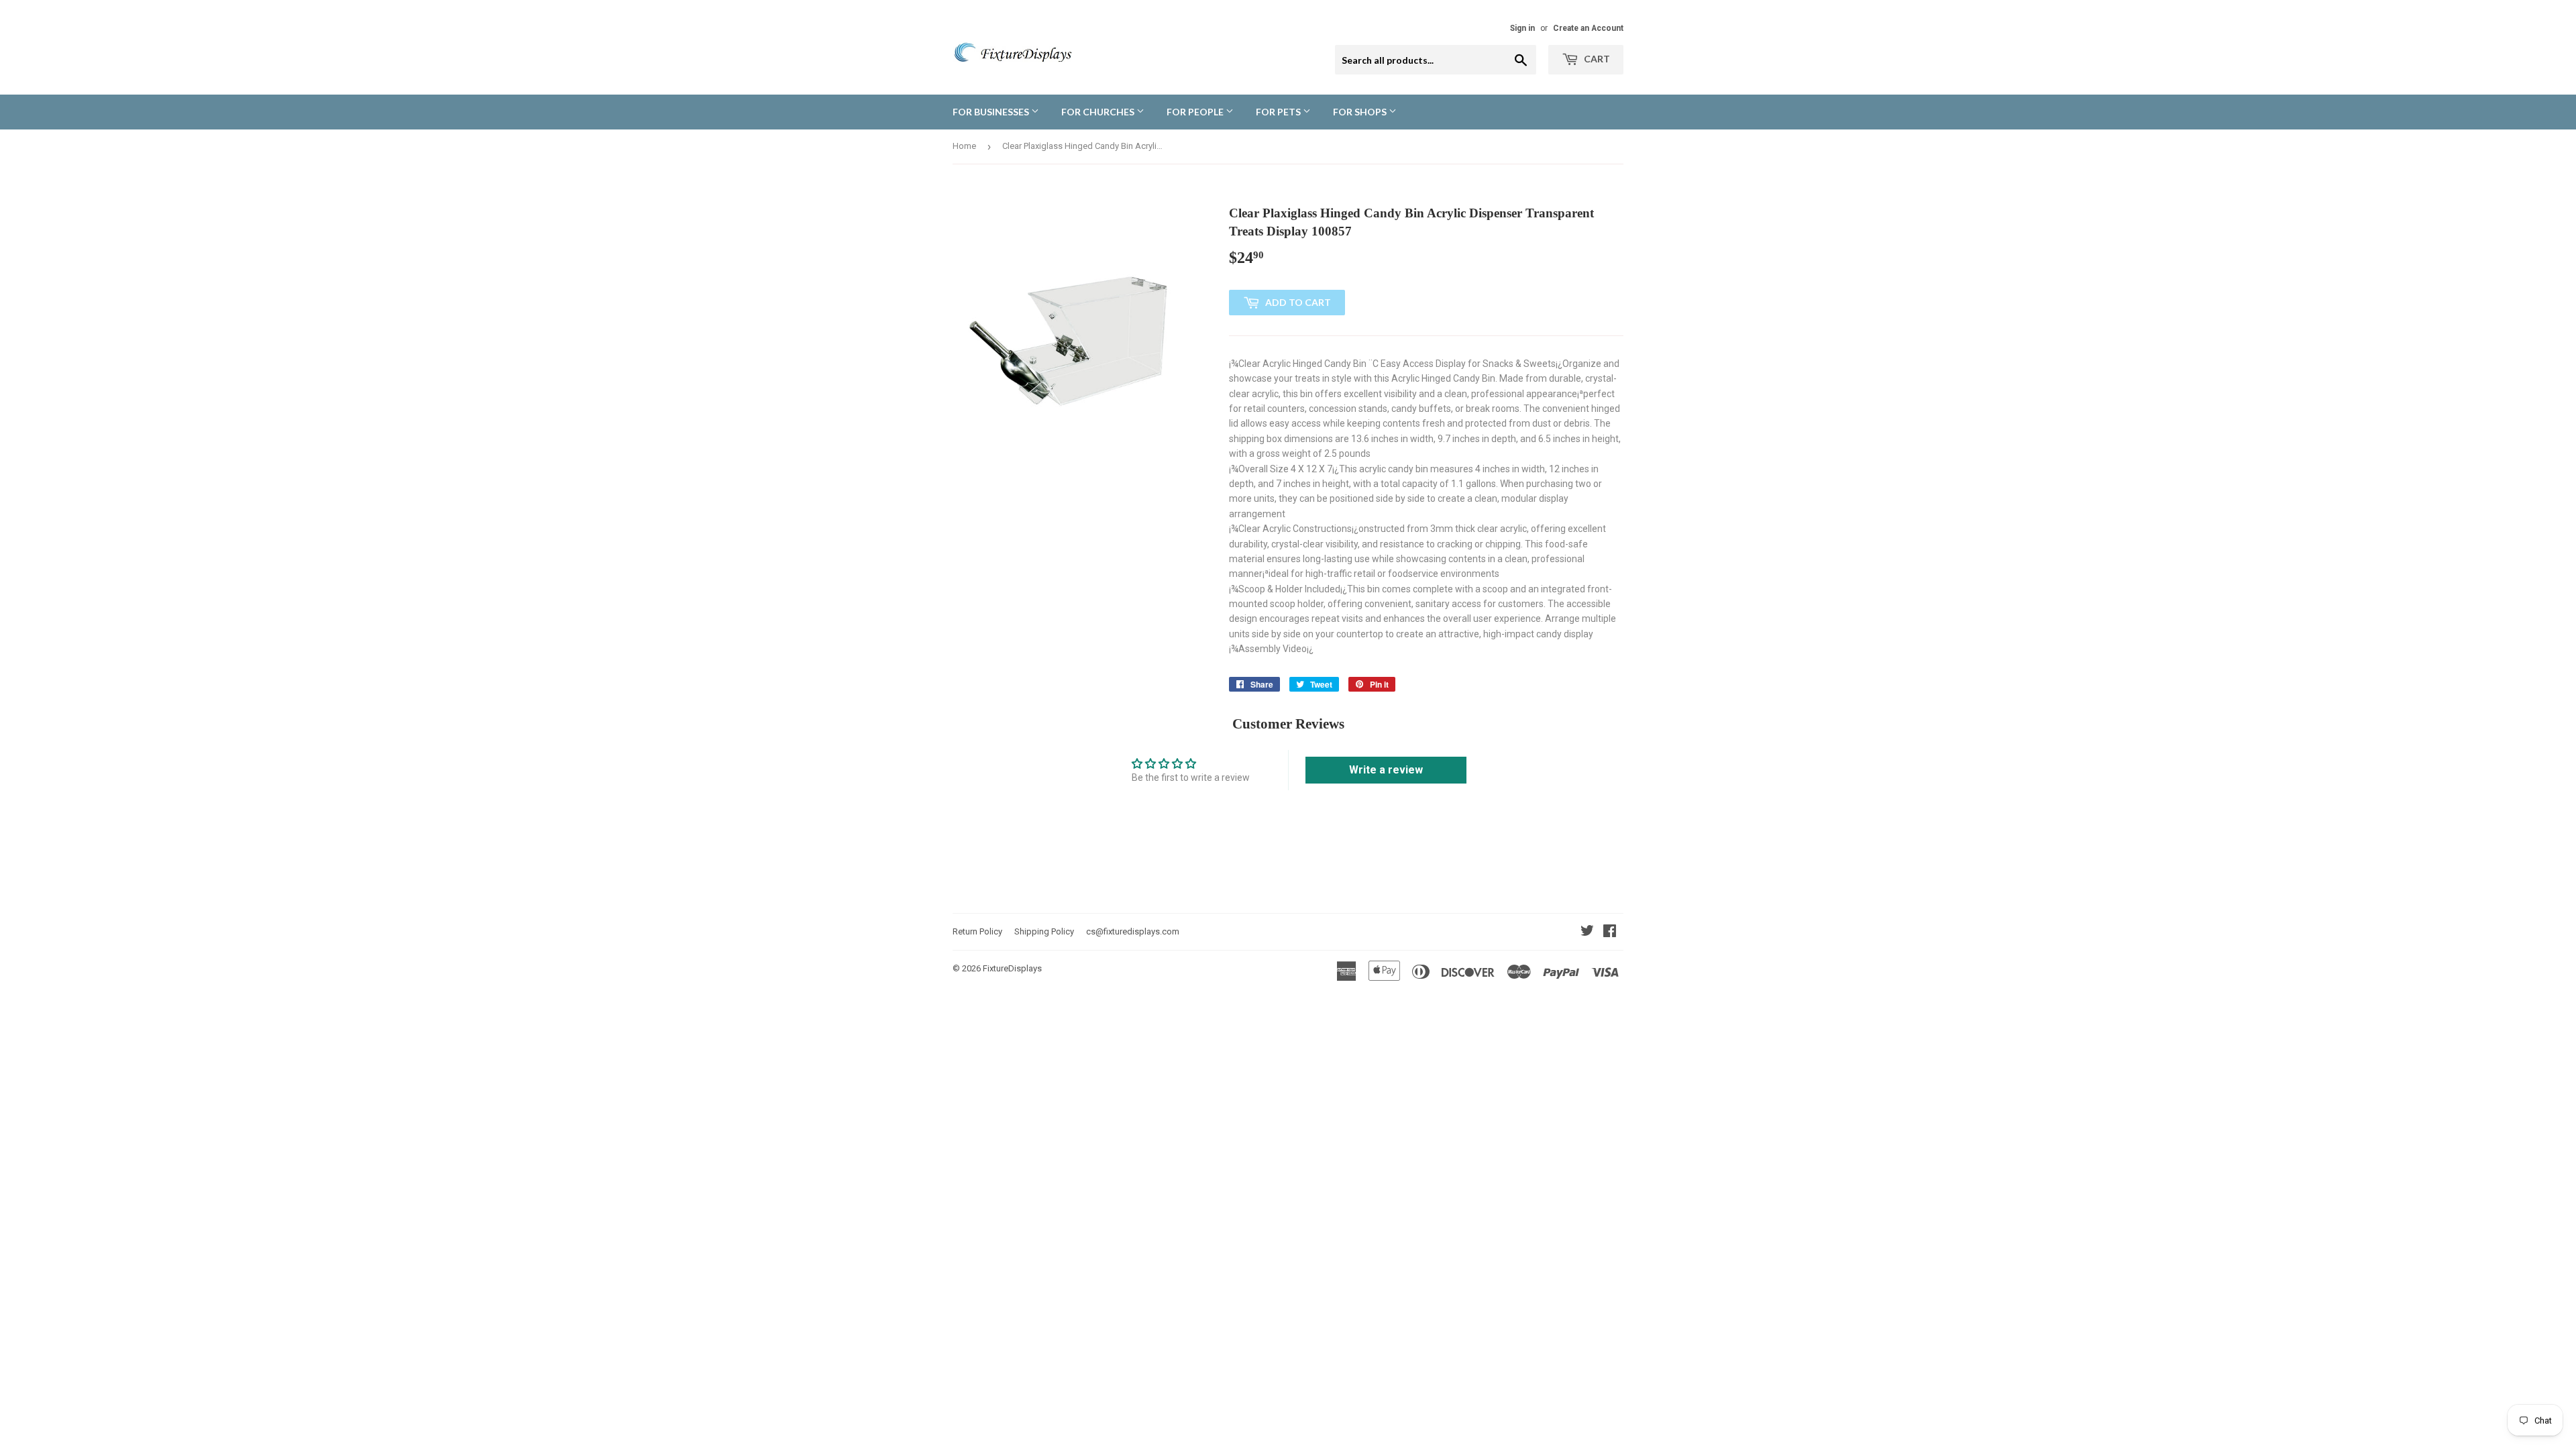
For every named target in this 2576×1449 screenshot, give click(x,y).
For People (1196, 112)
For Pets (1279, 112)
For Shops (1361, 112)
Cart (1596, 59)
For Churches (1099, 112)
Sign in (1522, 28)
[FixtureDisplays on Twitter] (1587, 932)
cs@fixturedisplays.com (1133, 931)
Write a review (1386, 770)
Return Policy (977, 931)
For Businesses (992, 112)
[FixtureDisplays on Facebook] (1610, 932)
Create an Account (1588, 28)
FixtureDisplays (1012, 968)
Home (964, 146)
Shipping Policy (1044, 931)
